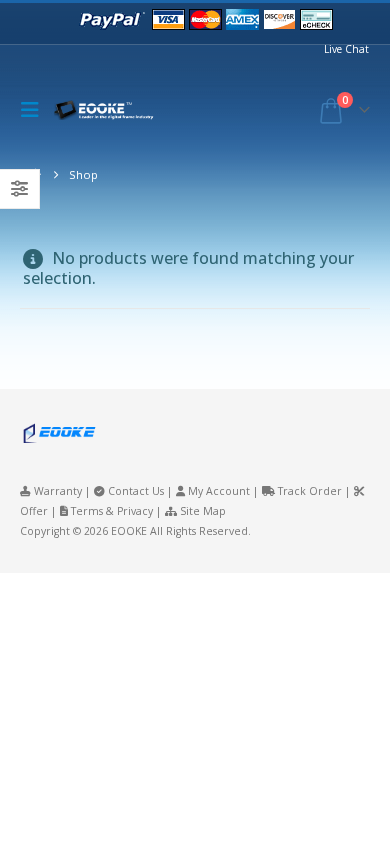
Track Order (310, 491)
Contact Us (136, 491)
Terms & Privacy (112, 511)
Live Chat (346, 49)
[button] (35, 110)
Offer (34, 511)
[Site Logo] (109, 110)
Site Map (203, 511)
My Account (219, 491)
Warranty (58, 491)
